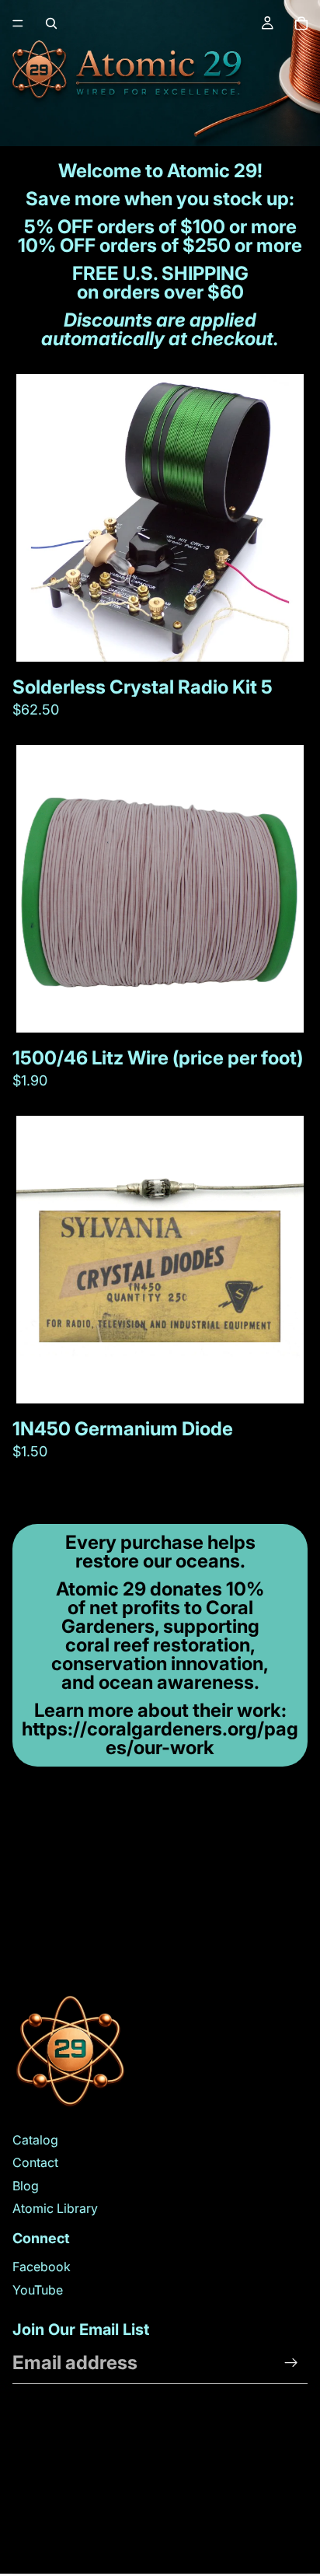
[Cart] (301, 23)
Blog (26, 2186)
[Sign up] (291, 2363)
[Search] (51, 23)
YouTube (38, 2290)
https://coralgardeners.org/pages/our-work (160, 1738)
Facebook (42, 2267)
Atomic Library (55, 2208)
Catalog (35, 2140)
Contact (35, 2162)
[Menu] (18, 23)
